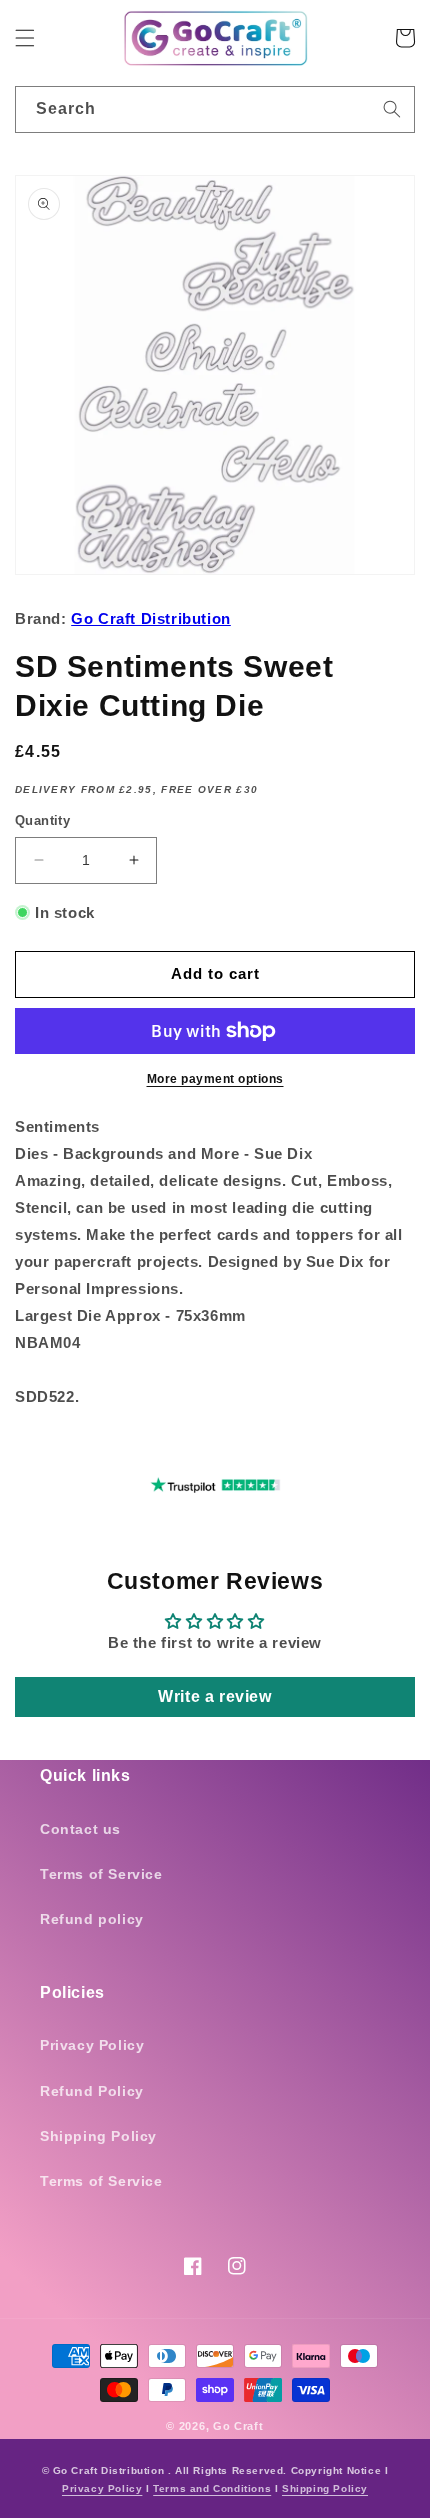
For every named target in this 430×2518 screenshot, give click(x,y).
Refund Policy (92, 2091)
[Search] (392, 109)
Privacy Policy (92, 2045)
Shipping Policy (98, 2136)
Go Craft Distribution (151, 618)
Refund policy (92, 1919)
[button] (25, 38)
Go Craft (238, 2426)
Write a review (214, 1696)
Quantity (42, 820)
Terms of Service (101, 1874)
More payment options (215, 1079)
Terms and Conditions (212, 2488)
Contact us (80, 1829)
